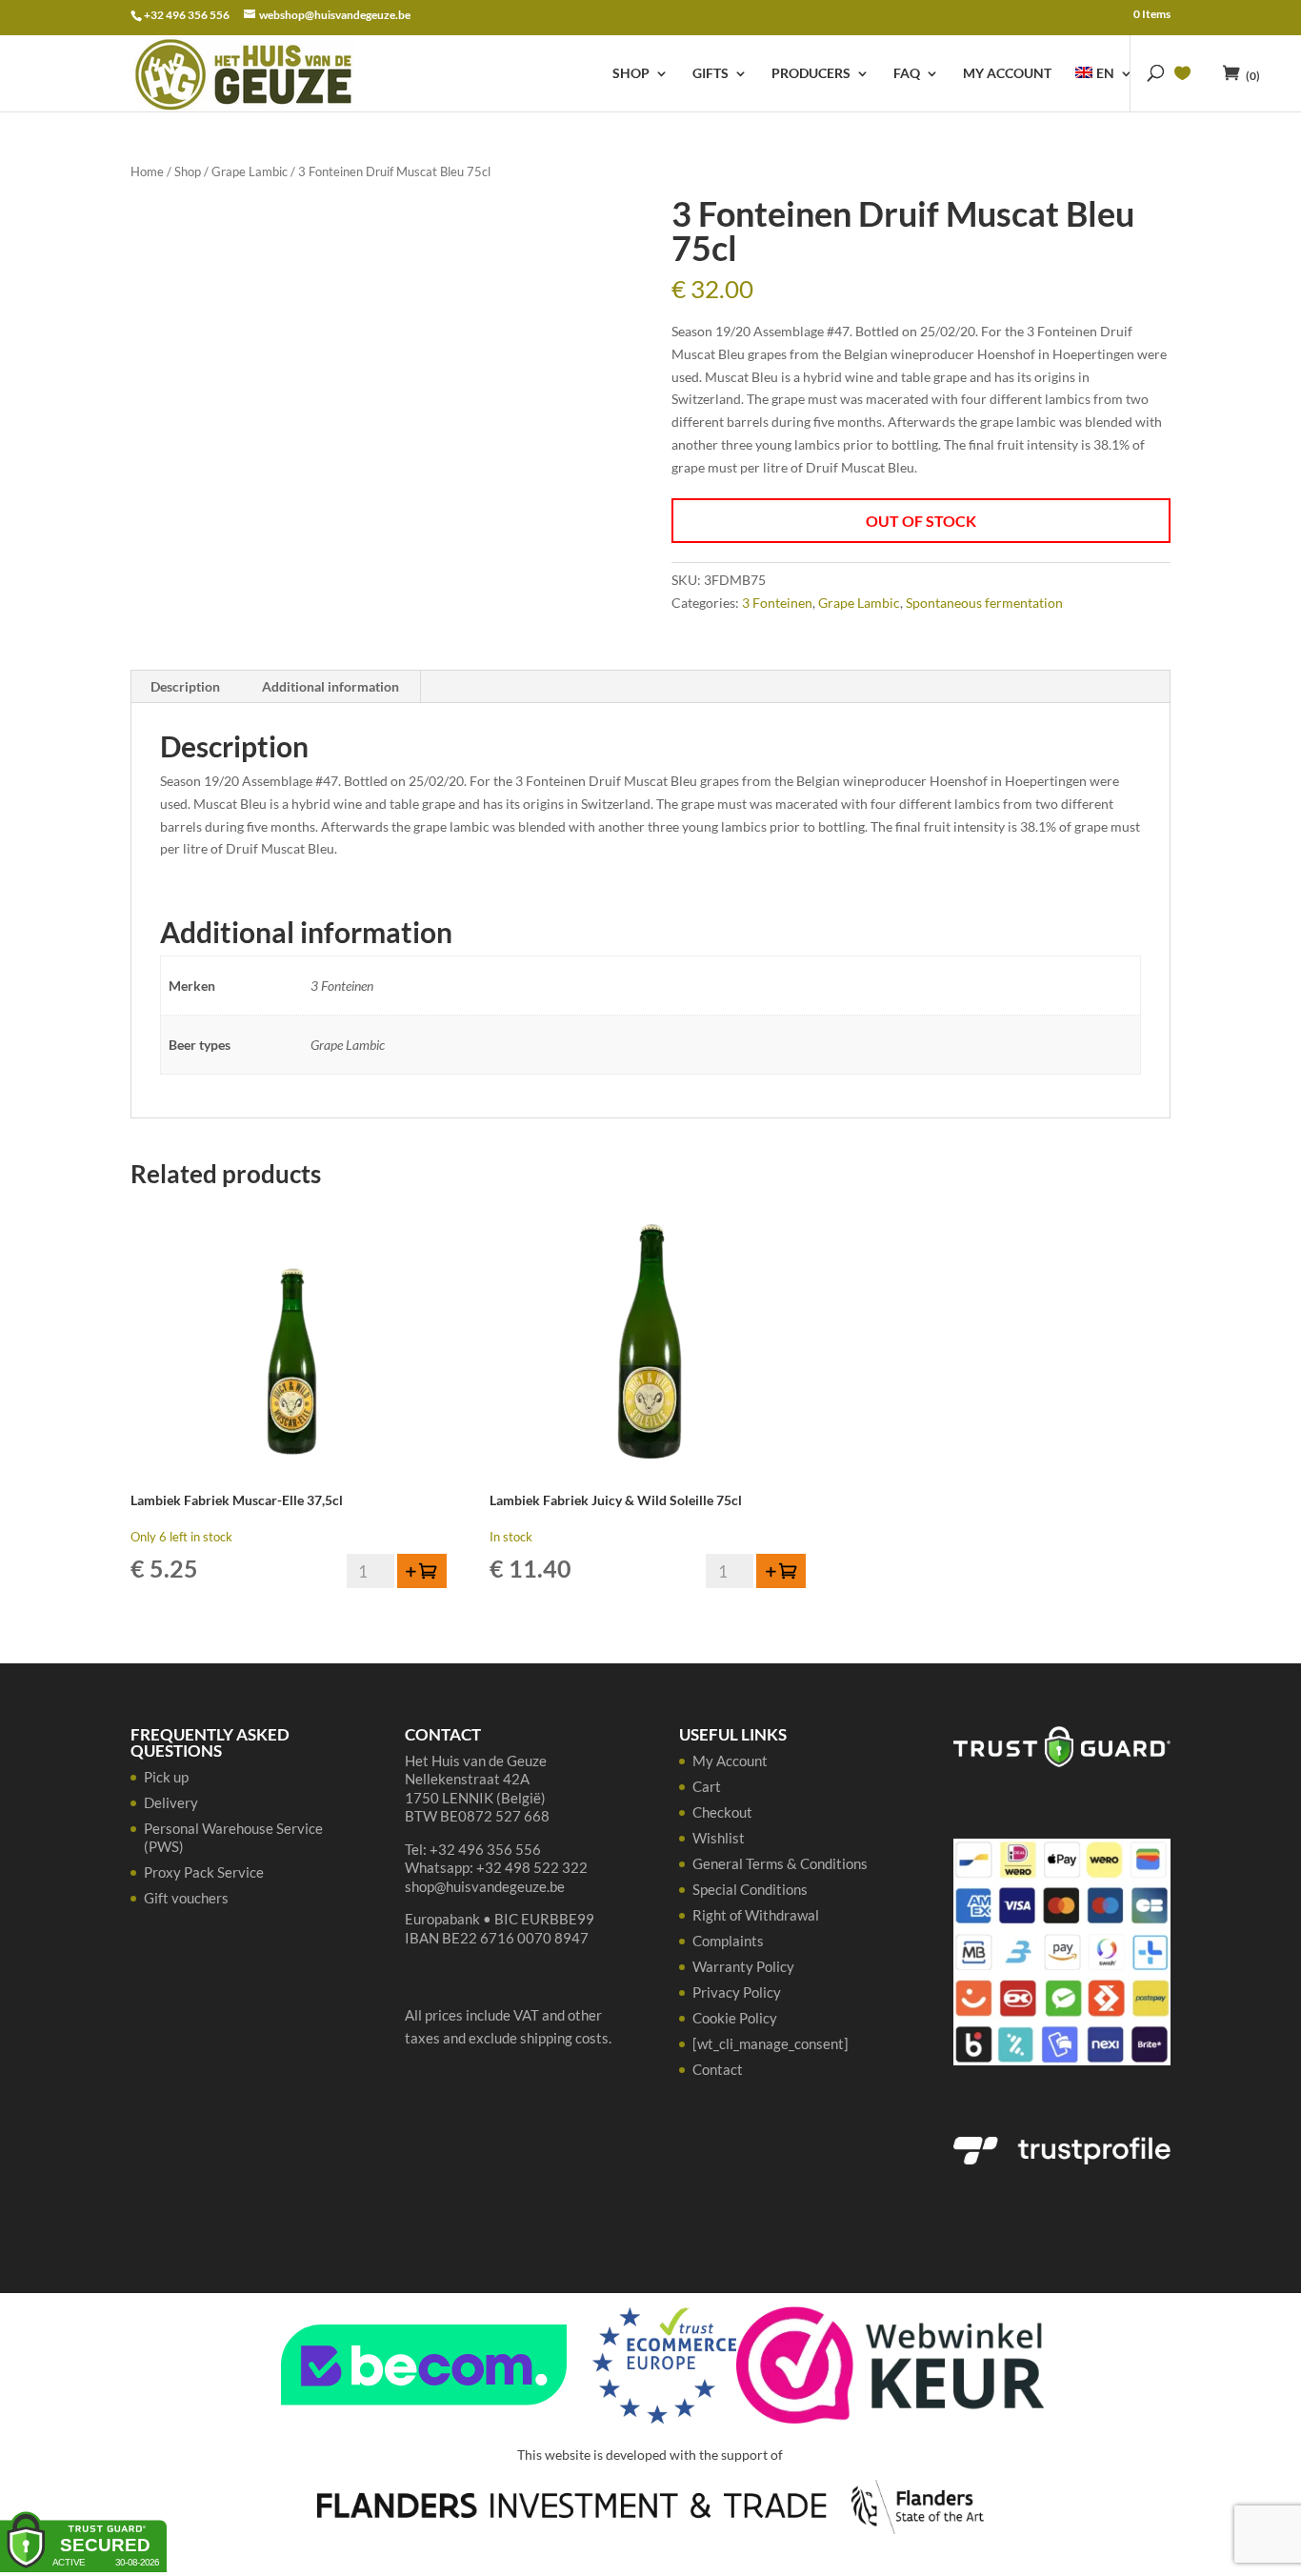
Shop (631, 74)
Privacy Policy (737, 1992)
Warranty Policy (743, 1966)
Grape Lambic (250, 171)
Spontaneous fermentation (984, 603)
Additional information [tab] (330, 686)
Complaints (728, 1941)
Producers (811, 74)
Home (147, 171)
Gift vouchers (186, 1898)
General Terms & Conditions (780, 1863)
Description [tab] (185, 686)
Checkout (722, 1812)
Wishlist (719, 1838)
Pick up (166, 1777)
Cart (707, 1786)
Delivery (171, 1802)
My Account (1007, 74)
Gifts (711, 74)
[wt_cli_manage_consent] (771, 2043)
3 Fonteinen (777, 603)
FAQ (907, 74)
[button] (422, 1571)
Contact (718, 2069)
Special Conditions (750, 1889)
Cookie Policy (735, 2018)
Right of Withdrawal (756, 1915)
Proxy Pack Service (204, 1872)
